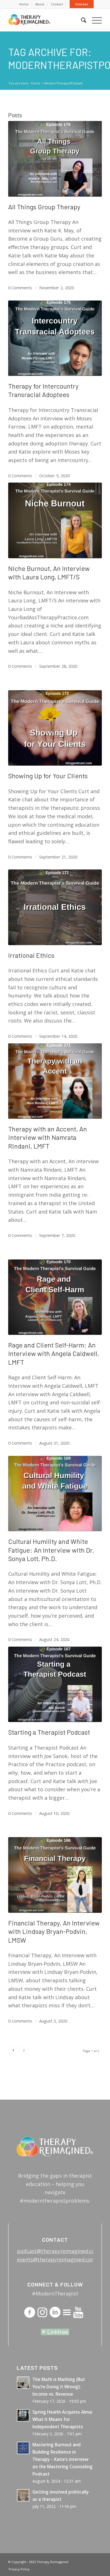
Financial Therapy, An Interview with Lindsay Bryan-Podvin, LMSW (54, 1932)
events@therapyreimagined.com (56, 2259)
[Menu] (94, 20)
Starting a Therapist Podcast (49, 1732)
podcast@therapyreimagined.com (58, 2251)
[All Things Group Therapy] (55, 159)
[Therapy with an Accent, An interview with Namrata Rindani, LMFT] (55, 1081)
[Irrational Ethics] (55, 907)
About (40, 4)
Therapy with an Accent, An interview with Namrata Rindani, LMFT (48, 1137)
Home (24, 4)
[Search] (81, 20)
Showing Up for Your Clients (48, 776)
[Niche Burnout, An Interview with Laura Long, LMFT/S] (55, 520)
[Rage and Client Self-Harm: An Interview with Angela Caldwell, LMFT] (55, 1297)
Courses (82, 4)
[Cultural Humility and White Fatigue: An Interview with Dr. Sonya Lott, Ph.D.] (55, 1494)
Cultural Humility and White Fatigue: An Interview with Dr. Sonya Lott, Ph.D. (51, 1550)
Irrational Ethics (31, 955)
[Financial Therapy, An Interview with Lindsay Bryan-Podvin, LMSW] (55, 1875)
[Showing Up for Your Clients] (55, 728)
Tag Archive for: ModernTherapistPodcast (55, 58)
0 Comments (20, 288)
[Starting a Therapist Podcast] (55, 1684)
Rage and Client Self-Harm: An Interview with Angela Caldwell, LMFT (54, 1354)
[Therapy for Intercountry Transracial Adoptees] (55, 338)
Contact (57, 4)
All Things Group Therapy (44, 207)
